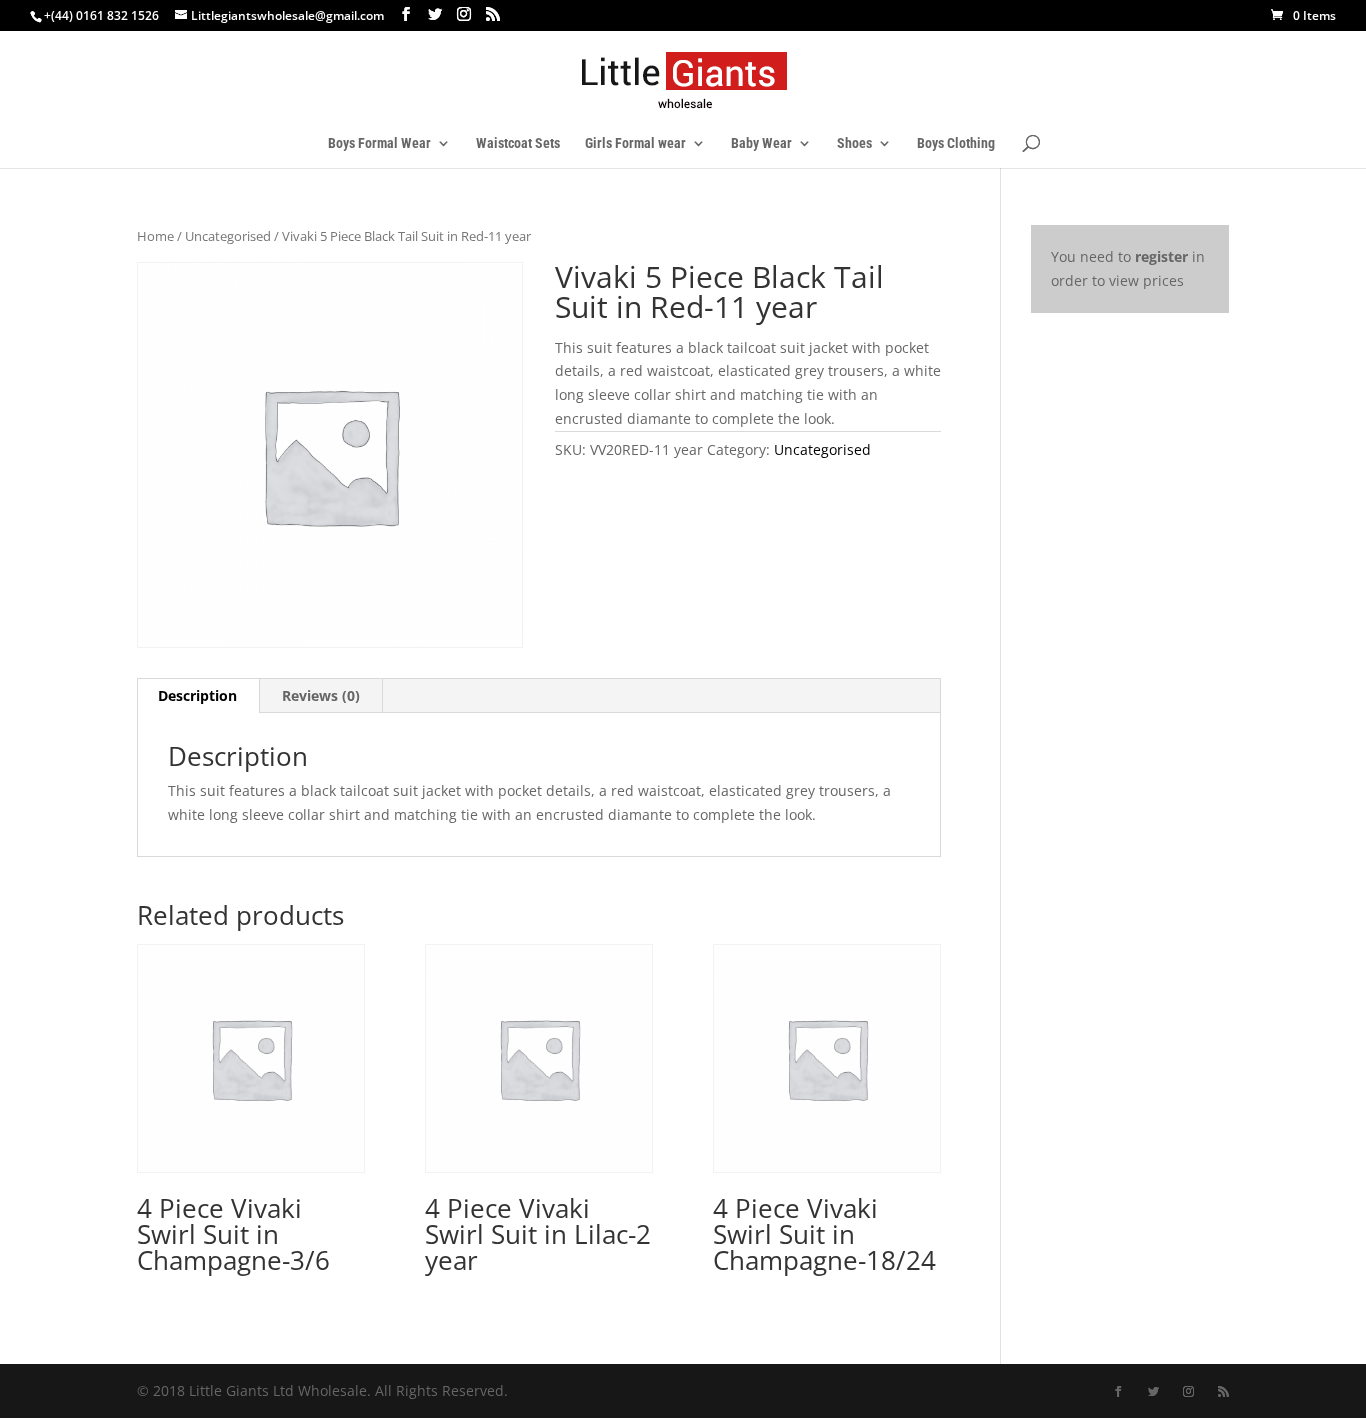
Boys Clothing (956, 143)
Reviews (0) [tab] (321, 695)
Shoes (854, 143)
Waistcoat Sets (518, 143)
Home (155, 236)
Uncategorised (228, 236)
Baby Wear (761, 143)
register (1161, 256)
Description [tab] (197, 695)
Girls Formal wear (635, 143)
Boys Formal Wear (379, 143)
